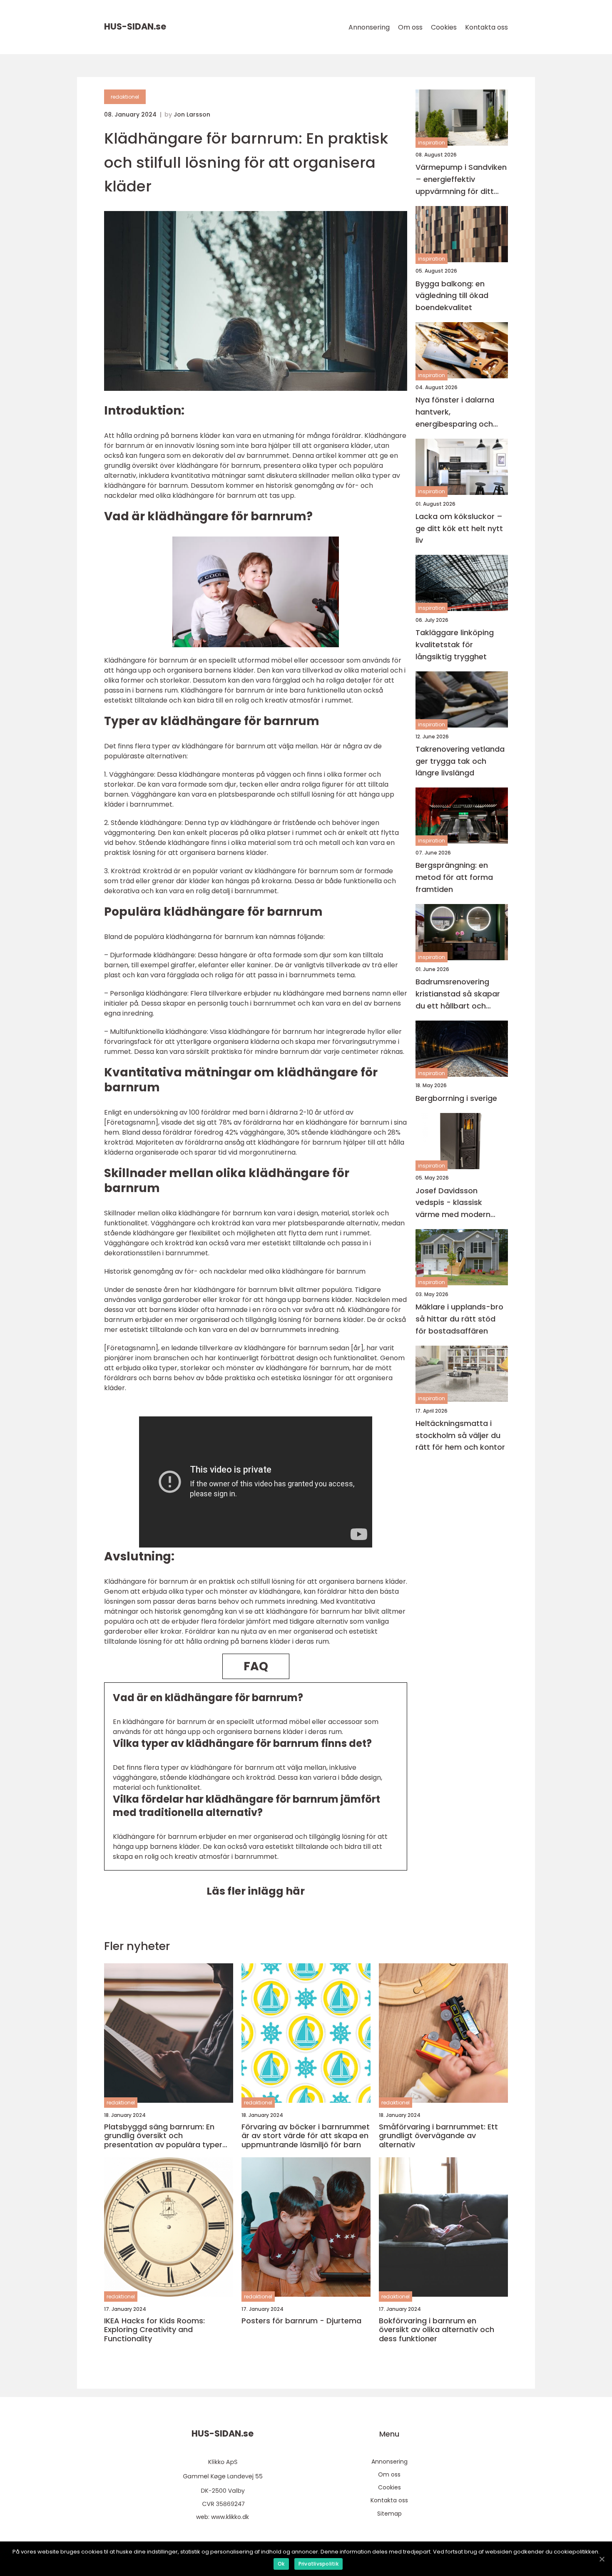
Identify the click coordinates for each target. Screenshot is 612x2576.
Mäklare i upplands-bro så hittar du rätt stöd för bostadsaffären (459, 1319)
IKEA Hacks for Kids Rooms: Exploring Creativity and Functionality (154, 2330)
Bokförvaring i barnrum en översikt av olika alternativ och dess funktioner (437, 2330)
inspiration (432, 143)
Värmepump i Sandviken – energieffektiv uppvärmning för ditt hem (461, 180)
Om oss (410, 27)
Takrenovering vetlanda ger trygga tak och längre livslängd (460, 761)
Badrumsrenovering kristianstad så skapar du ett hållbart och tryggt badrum (458, 994)
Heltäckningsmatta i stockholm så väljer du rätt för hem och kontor (460, 1435)
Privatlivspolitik (318, 2564)
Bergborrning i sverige (456, 1098)
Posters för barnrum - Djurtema (301, 2321)
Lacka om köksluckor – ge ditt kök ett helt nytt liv (459, 528)
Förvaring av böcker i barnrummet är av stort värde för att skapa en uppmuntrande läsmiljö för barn (306, 2136)
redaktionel (125, 97)
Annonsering (369, 27)
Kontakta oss (486, 27)
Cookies (444, 27)
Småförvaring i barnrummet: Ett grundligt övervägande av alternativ (438, 2136)
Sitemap (389, 2514)
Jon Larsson (192, 114)
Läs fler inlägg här (256, 1891)
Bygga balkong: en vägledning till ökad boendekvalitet (452, 296)
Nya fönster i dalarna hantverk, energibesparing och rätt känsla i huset (455, 412)
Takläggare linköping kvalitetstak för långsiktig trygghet (455, 645)
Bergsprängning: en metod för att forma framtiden (454, 878)
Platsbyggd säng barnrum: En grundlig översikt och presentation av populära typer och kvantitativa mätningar (163, 2136)
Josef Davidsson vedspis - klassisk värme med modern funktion (453, 1203)
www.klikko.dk (230, 2517)
